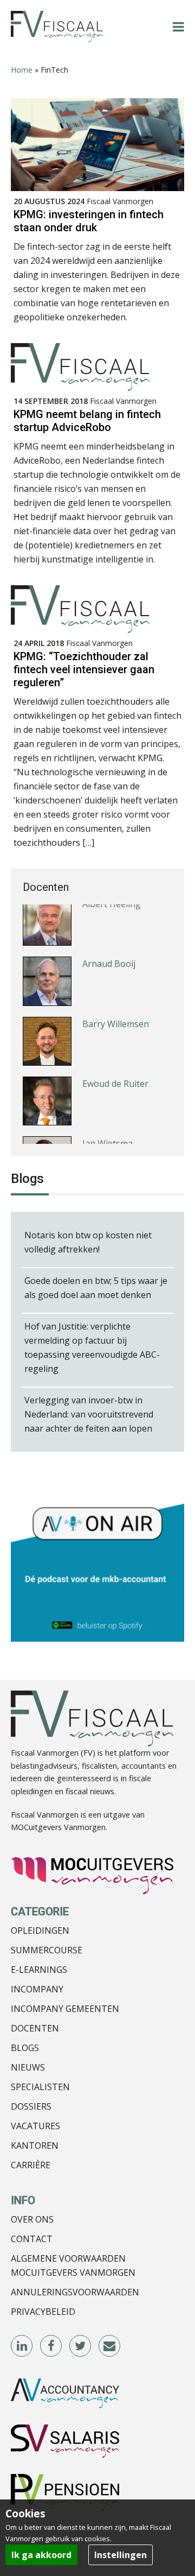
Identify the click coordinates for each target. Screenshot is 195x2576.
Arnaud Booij (109, 925)
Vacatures (35, 2126)
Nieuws (28, 2067)
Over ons (32, 2219)
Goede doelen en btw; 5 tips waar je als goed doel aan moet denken (96, 1288)
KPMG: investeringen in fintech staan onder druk (89, 221)
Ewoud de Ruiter (115, 1045)
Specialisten (40, 2087)
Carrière (31, 2165)
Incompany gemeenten (65, 2009)
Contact (32, 2239)
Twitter (81, 2346)
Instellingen (121, 2555)
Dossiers (31, 2106)
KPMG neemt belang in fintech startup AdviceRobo (87, 421)
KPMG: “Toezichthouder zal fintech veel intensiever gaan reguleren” (84, 669)
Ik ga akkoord (41, 2555)
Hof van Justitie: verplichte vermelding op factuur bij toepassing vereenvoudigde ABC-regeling (92, 1347)
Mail (110, 2346)
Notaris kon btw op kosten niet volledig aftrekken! (88, 1242)
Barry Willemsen (116, 985)
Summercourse (47, 1950)
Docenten (35, 2028)
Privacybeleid (43, 2312)
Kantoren (35, 2145)
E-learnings (39, 1970)
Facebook (51, 2346)
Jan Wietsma (108, 1104)
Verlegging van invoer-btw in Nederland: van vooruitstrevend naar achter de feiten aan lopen (89, 1414)
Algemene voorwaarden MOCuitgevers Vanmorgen (73, 2265)
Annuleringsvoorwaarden (75, 2292)
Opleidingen (40, 1931)
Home (22, 70)
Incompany (37, 1989)
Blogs (25, 2048)
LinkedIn (22, 2346)
